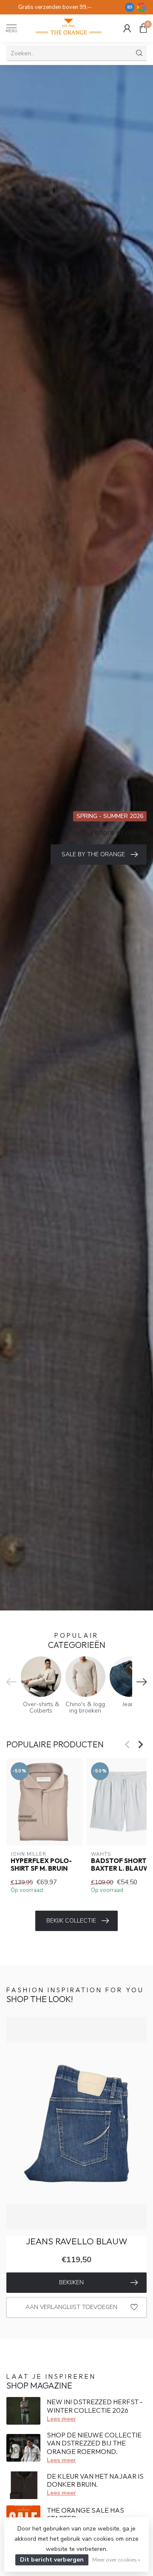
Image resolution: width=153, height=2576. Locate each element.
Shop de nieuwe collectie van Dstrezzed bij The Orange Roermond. (94, 2443)
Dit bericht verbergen (52, 2560)
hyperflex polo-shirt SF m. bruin (41, 1865)
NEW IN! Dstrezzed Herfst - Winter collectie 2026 (95, 2406)
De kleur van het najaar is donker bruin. (95, 2480)
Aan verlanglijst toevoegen (71, 2307)
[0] (143, 28)
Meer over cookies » (116, 2560)
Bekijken (71, 2282)
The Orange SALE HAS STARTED (85, 2514)
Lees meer (61, 2419)
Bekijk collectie (71, 1921)
